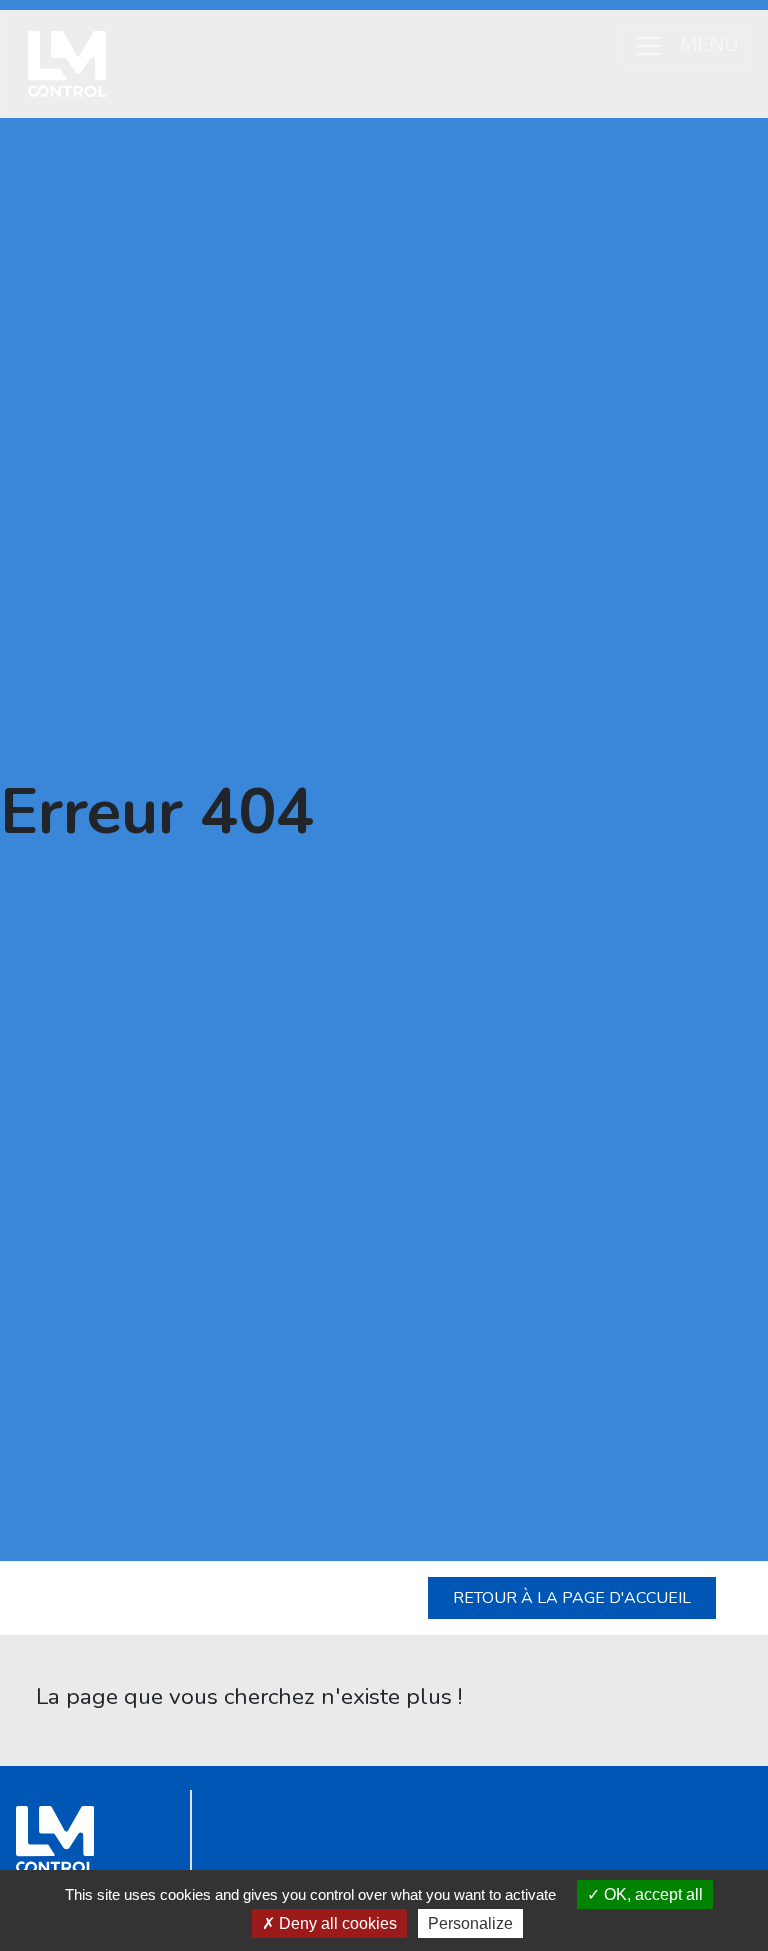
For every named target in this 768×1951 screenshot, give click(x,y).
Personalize (470, 1923)
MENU (709, 43)
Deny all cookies (336, 1923)
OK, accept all (651, 1894)
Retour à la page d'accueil (572, 1598)
